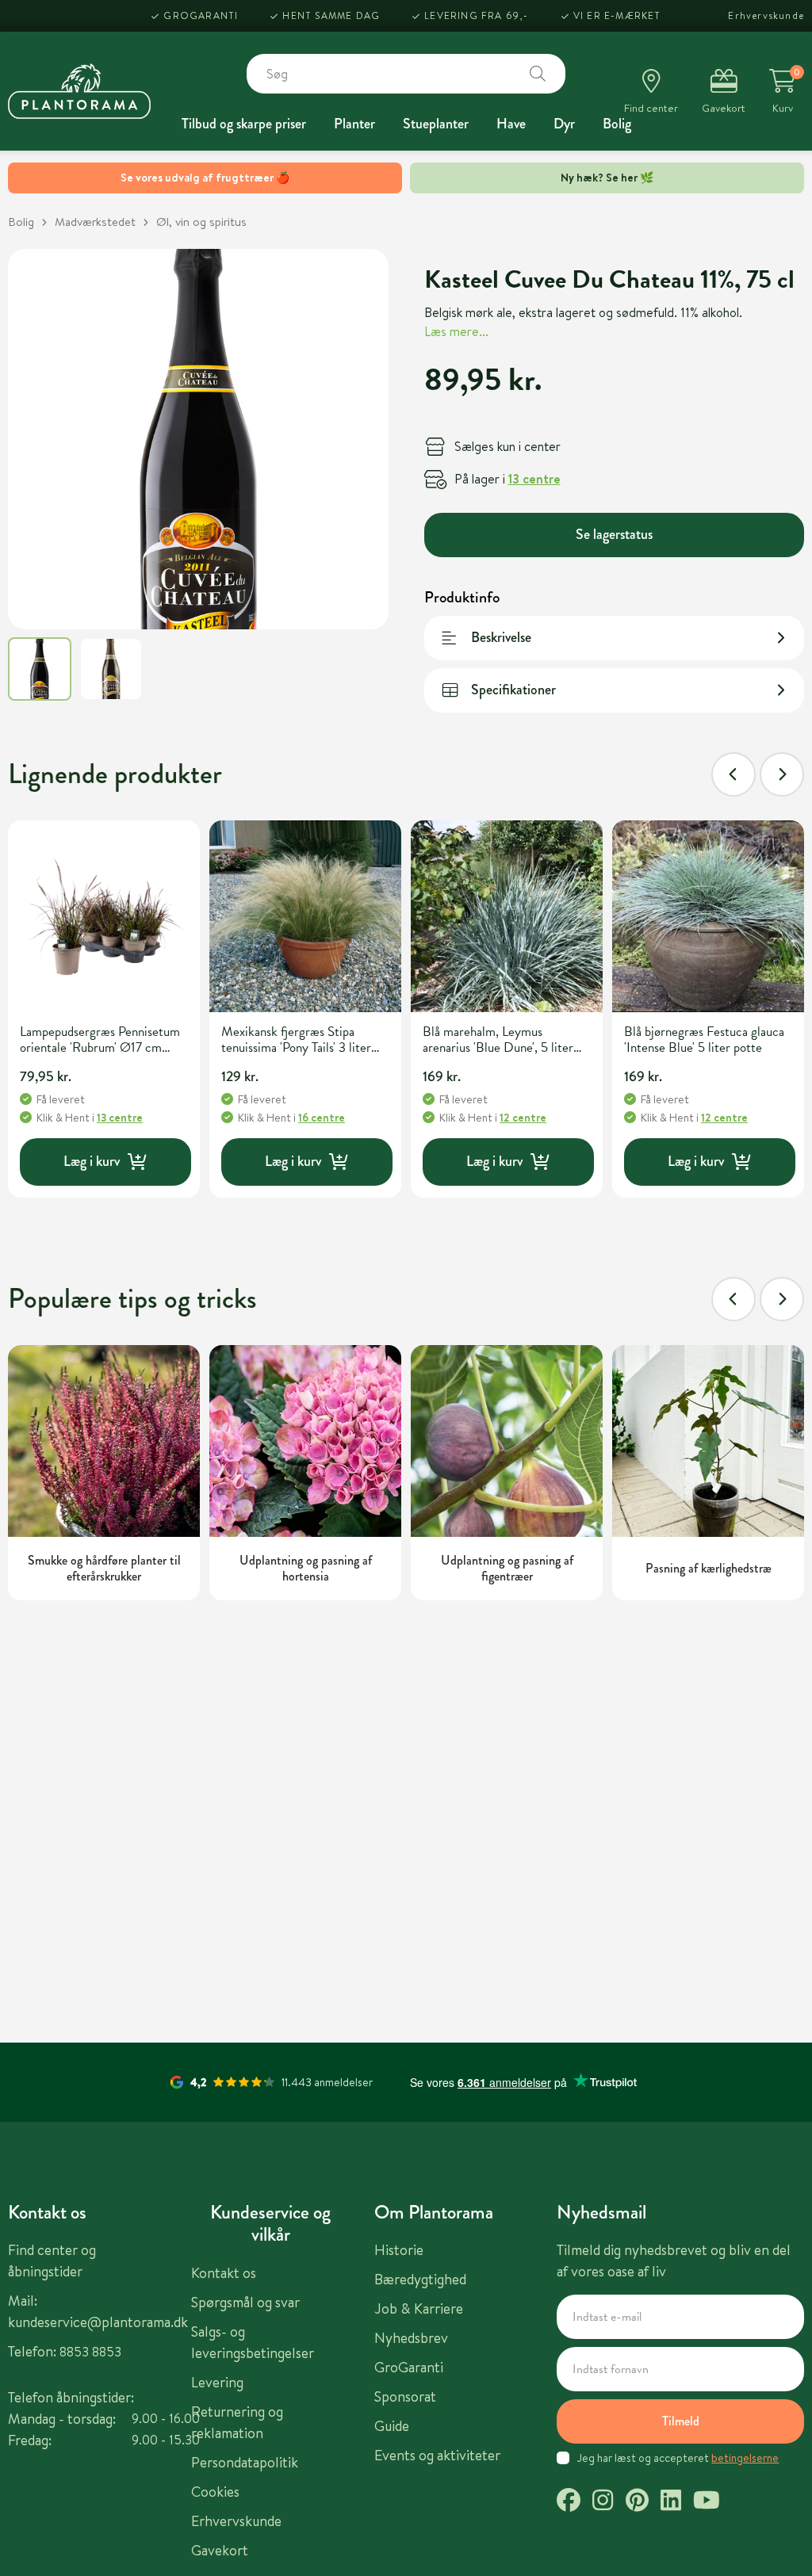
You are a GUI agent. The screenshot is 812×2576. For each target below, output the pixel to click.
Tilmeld (681, 2421)
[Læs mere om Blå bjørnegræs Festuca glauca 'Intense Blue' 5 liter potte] (708, 916)
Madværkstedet (95, 222)
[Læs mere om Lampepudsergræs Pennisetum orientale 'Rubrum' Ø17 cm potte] (104, 916)
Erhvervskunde (766, 15)
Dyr (564, 124)
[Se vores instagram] (603, 2502)
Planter (354, 124)
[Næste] (782, 774)
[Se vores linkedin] (671, 2502)
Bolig (617, 124)
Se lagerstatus (614, 534)
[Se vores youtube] (707, 2502)
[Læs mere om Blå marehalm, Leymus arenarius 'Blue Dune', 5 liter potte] (507, 916)
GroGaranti (201, 15)
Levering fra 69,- (476, 15)
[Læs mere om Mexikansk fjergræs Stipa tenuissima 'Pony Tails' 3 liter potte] (305, 916)
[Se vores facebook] (569, 2502)
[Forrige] (733, 774)
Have (511, 124)
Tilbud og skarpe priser (244, 124)
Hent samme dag (331, 15)
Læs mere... (456, 331)
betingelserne (745, 2458)
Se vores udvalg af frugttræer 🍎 (205, 178)
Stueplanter (436, 124)
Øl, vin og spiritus (201, 222)
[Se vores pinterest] (637, 2502)
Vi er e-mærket (617, 15)
